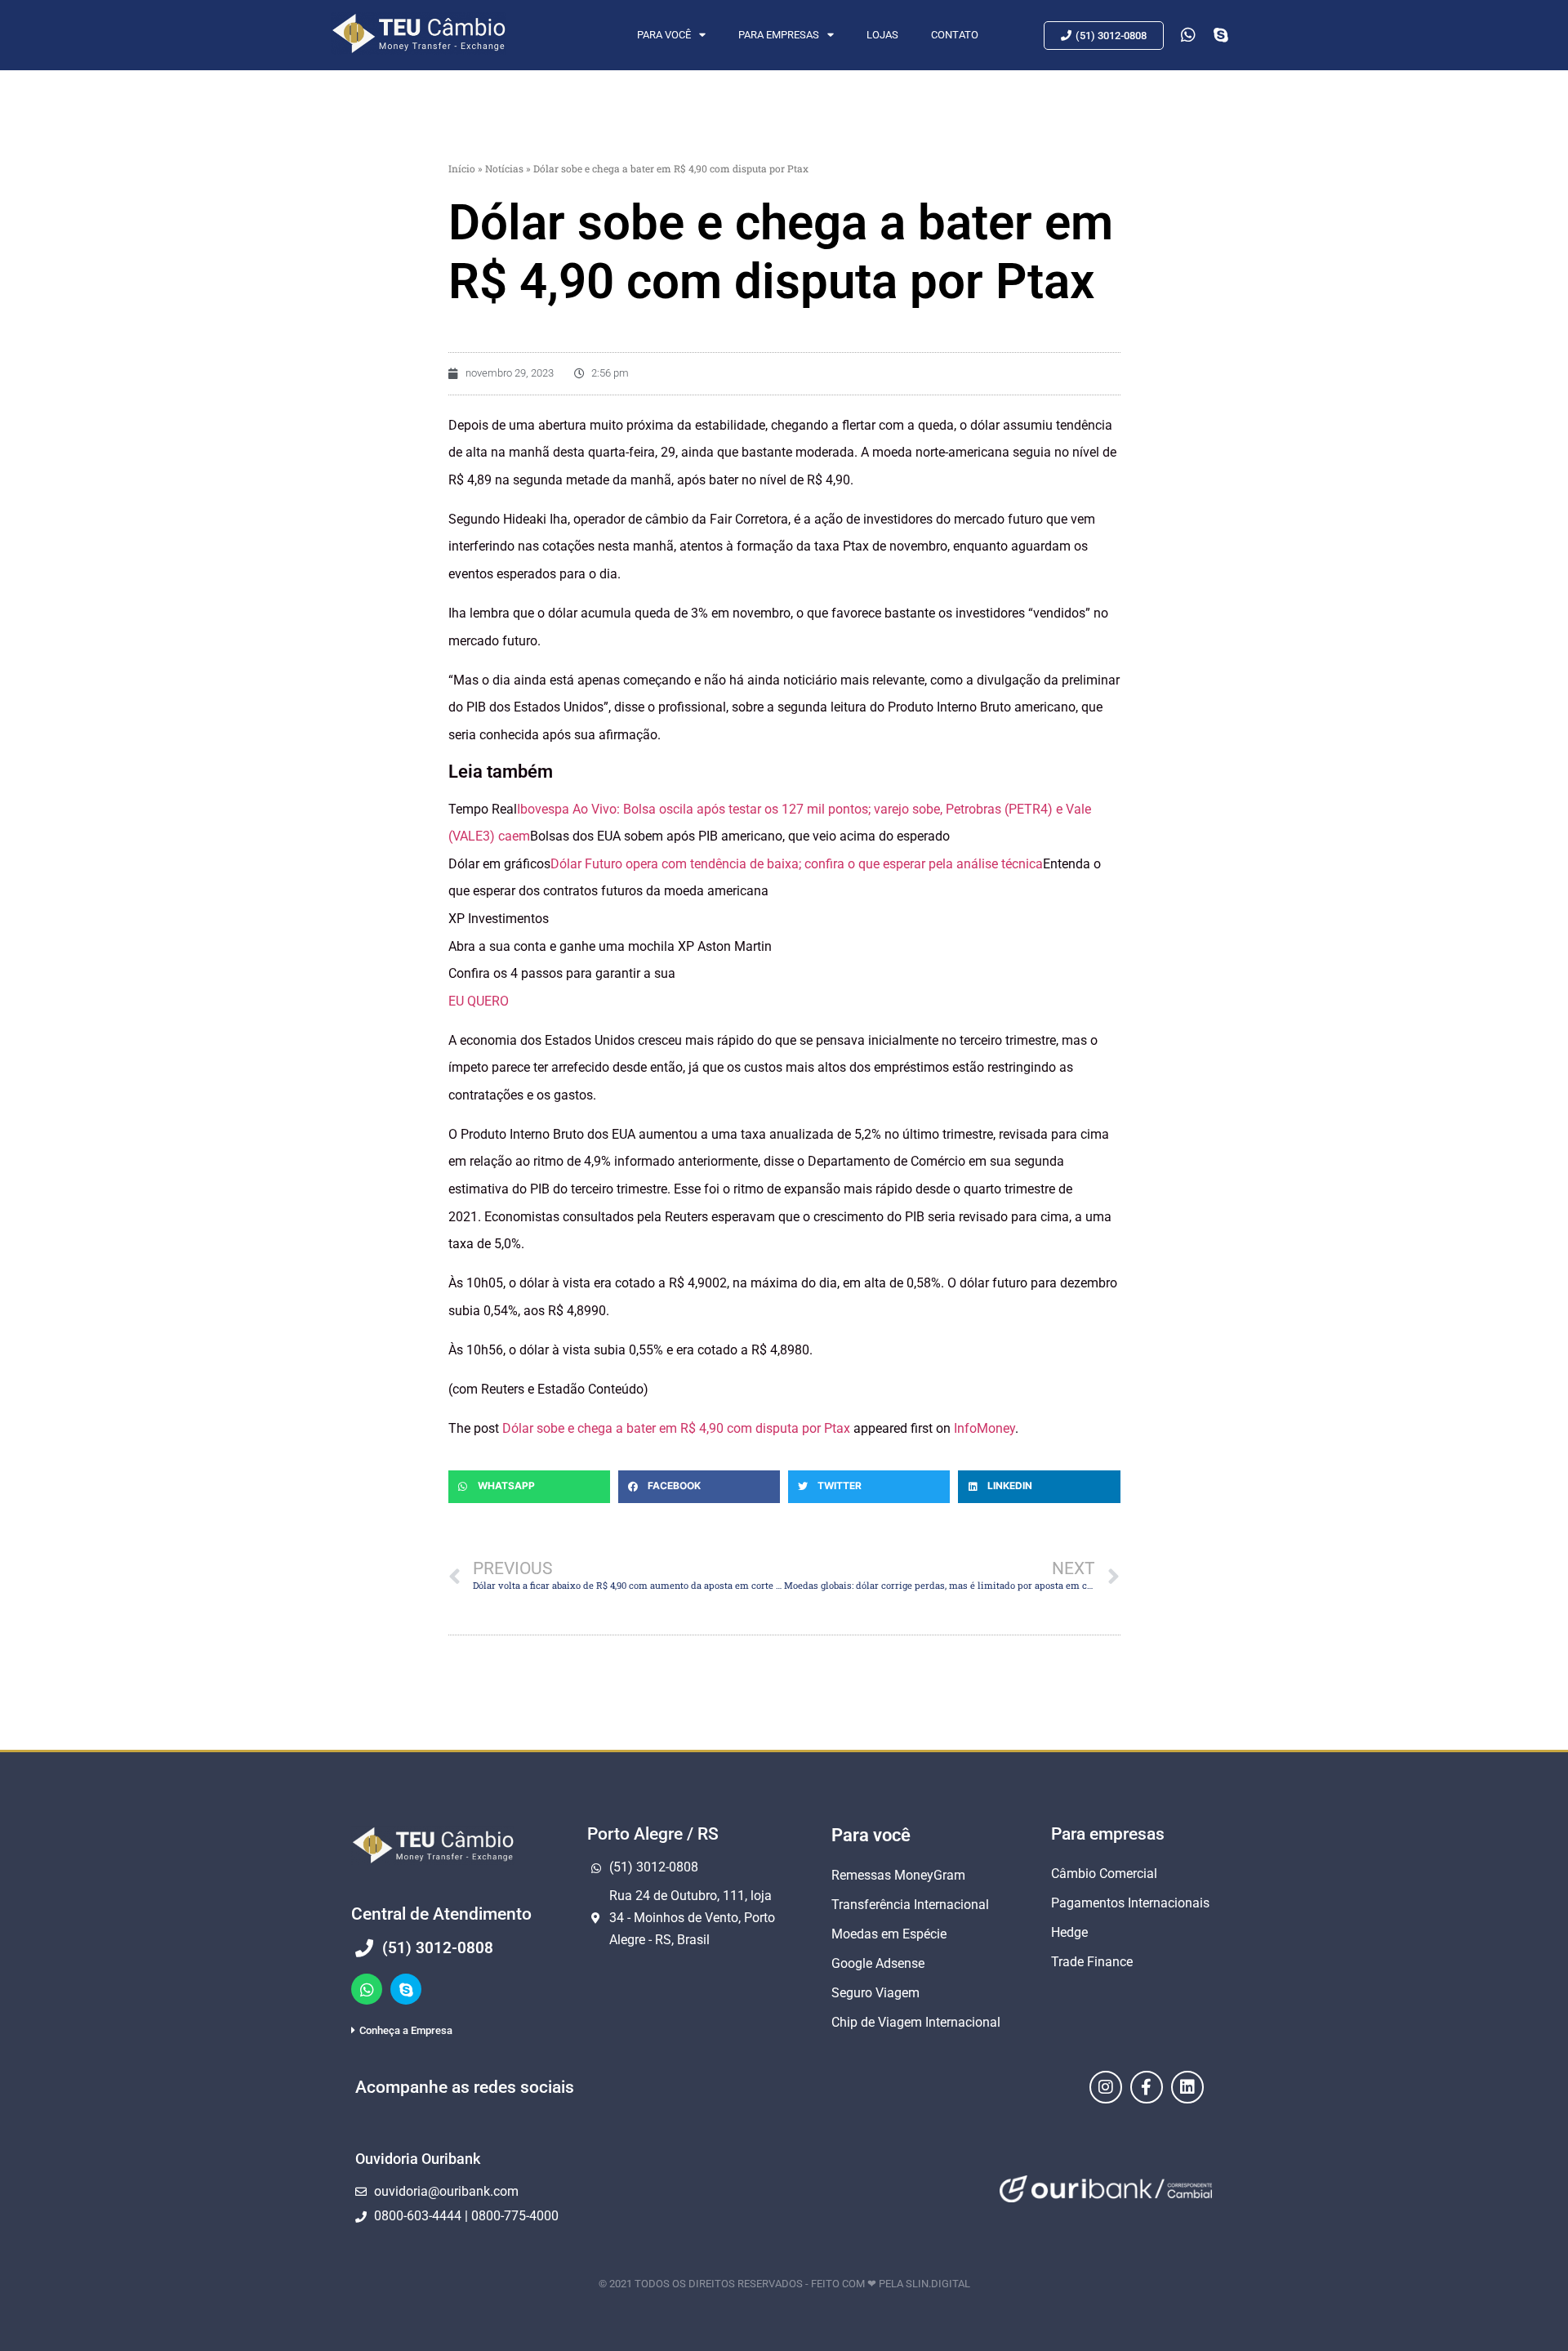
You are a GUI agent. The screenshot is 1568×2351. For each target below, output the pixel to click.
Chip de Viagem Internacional (916, 2022)
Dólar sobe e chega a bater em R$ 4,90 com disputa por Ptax (676, 1428)
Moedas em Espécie (889, 1934)
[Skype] (406, 1989)
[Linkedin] (1187, 2087)
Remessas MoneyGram (898, 1875)
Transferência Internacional (910, 1905)
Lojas (882, 35)
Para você (664, 35)
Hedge (1069, 1932)
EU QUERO (479, 1001)
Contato (955, 35)
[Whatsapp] (367, 1989)
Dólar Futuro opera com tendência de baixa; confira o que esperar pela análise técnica (797, 864)
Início (462, 168)
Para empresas (779, 35)
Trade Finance (1092, 1962)
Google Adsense (878, 1963)
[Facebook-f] (1147, 2087)
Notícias (504, 168)
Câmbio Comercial (1104, 1874)
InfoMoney (984, 1428)
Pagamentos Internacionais (1130, 1903)
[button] (529, 1487)
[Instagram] (1106, 2087)
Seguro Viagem (875, 1993)
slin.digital (938, 2284)
